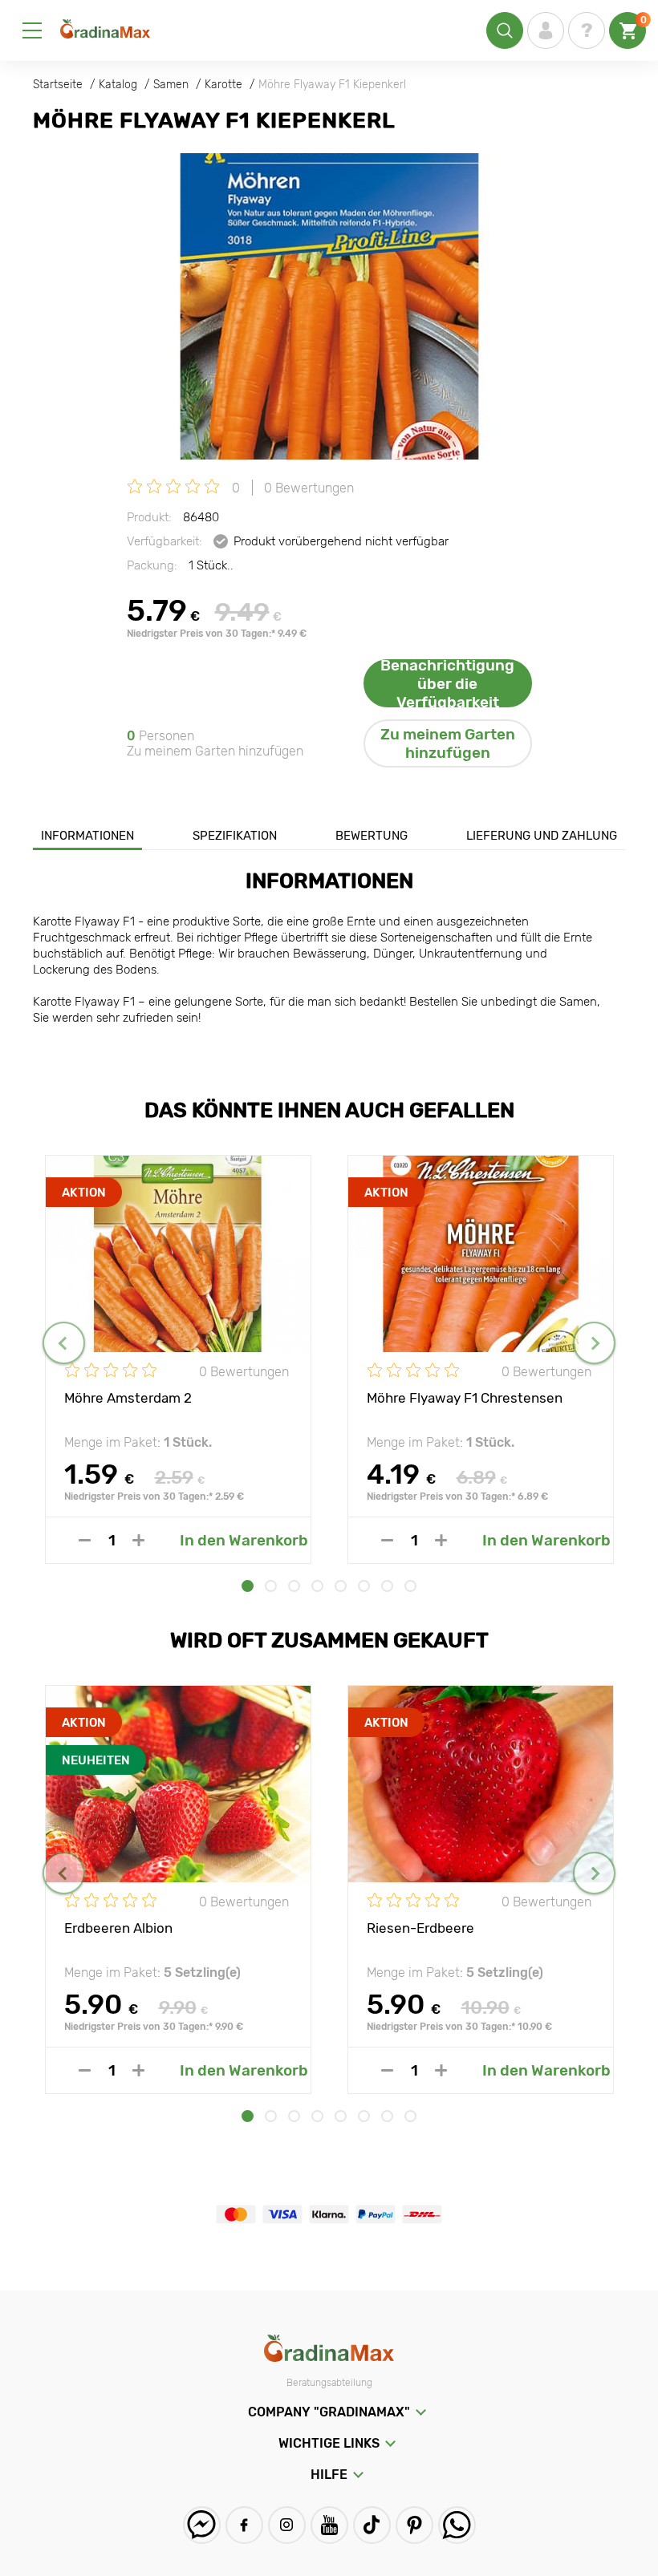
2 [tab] (271, 1586)
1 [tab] (248, 1586)
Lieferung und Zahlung (542, 836)
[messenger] (202, 2525)
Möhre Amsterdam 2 (128, 1398)
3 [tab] (294, 1586)
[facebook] (244, 2525)
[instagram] (287, 2525)
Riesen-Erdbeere (420, 1928)
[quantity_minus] (85, 1540)
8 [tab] (410, 1586)
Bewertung (372, 836)
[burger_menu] (32, 30)
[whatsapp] (457, 2525)
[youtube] (329, 2525)
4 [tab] (317, 1586)
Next (594, 1343)
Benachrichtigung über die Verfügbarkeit (447, 683)
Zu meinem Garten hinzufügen (448, 743)
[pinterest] (414, 2525)
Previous (64, 1343)
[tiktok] (372, 2525)
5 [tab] (341, 1586)
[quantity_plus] (138, 1540)
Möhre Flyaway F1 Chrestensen (465, 1398)
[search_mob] (505, 30)
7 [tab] (387, 1586)
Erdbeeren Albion (118, 1928)
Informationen (87, 836)
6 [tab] (364, 1586)
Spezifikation (235, 836)
